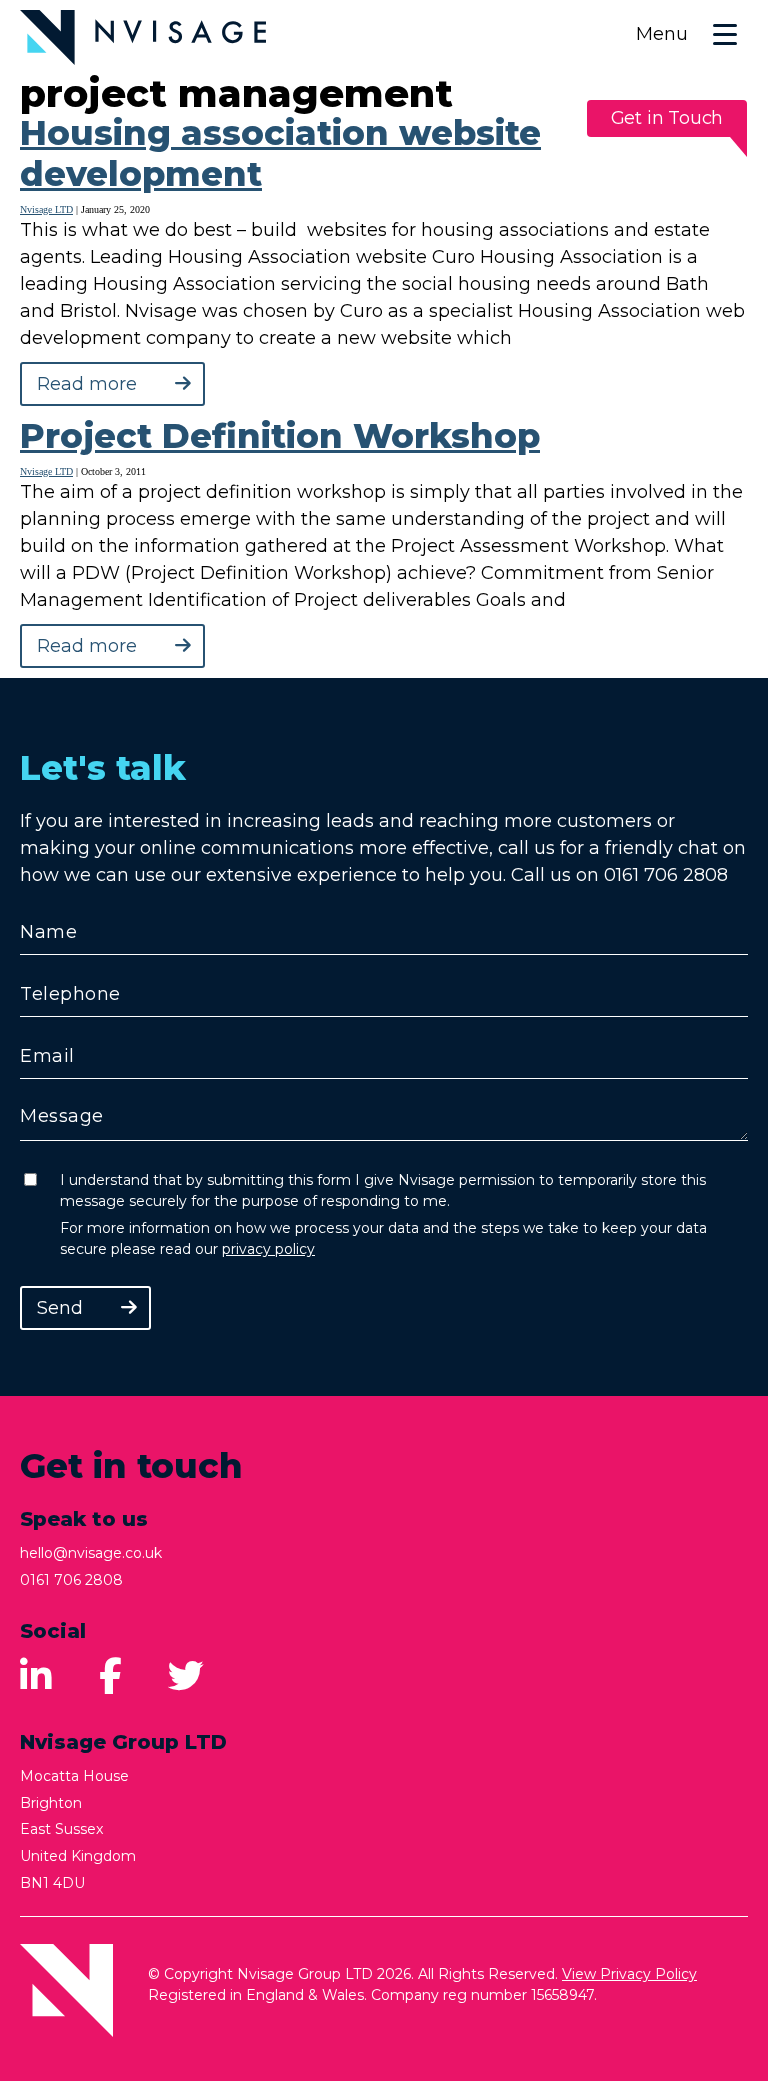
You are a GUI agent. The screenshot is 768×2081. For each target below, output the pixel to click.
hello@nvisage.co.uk (91, 1553)
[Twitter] (186, 1677)
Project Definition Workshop (280, 436)
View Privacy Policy (629, 1974)
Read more (87, 384)
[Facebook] (110, 1677)
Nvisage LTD (46, 209)
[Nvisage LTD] (143, 37)
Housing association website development (280, 153)
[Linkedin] (36, 1677)
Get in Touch (667, 118)
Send (60, 1308)
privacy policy (268, 1249)
